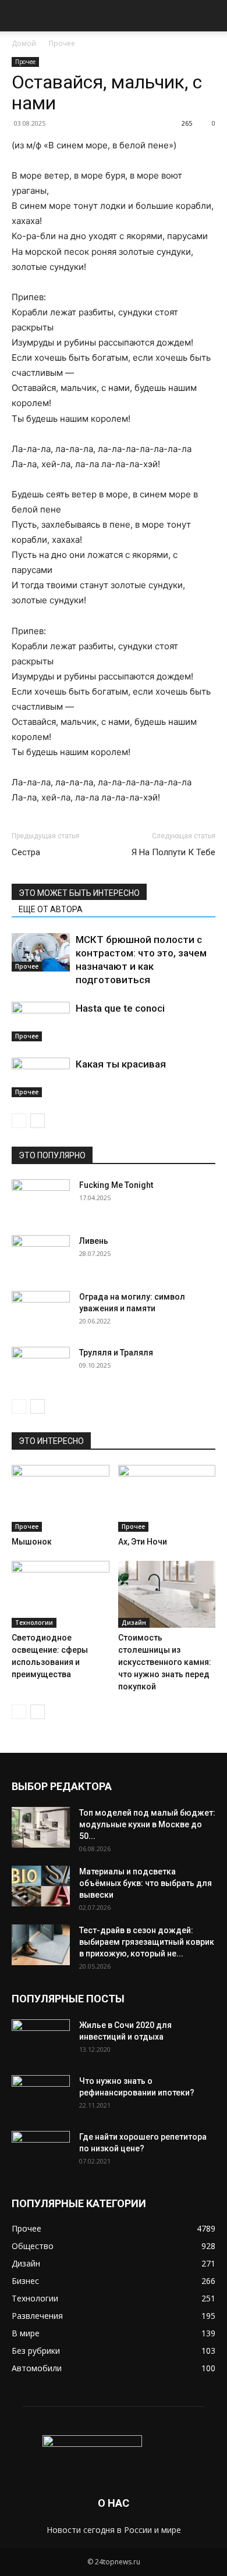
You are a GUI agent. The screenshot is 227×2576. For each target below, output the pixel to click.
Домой (24, 43)
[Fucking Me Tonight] (41, 1200)
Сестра (26, 852)
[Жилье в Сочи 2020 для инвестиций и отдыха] (41, 2040)
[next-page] (38, 1121)
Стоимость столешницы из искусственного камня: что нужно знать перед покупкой (165, 1662)
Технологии (34, 1623)
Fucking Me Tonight (116, 1185)
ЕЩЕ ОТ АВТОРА (51, 909)
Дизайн (134, 1623)
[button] (20, 16)
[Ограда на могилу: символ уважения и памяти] (41, 1311)
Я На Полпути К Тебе (173, 852)
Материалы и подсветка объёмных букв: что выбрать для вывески (146, 1883)
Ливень (94, 1241)
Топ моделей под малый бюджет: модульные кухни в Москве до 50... (147, 1824)
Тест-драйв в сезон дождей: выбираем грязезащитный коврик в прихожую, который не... (147, 1942)
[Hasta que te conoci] (41, 1022)
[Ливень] (41, 1255)
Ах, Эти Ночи (143, 1542)
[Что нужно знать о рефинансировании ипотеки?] (41, 2095)
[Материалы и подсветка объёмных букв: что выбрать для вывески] (41, 1886)
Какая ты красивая (121, 1064)
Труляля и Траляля (116, 1353)
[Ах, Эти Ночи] (167, 1498)
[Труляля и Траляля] (41, 1367)
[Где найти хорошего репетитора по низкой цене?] (41, 2151)
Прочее (62, 43)
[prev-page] (19, 1121)
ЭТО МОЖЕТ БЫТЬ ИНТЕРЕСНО (79, 893)
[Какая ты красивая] (41, 1078)
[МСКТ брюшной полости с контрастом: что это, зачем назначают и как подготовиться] (41, 953)
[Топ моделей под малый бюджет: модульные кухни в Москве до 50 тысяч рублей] (41, 1827)
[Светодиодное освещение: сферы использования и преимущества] (61, 1594)
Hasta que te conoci (120, 1008)
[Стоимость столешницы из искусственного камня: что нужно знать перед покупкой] (167, 1594)
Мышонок (32, 1542)
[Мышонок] (61, 1498)
